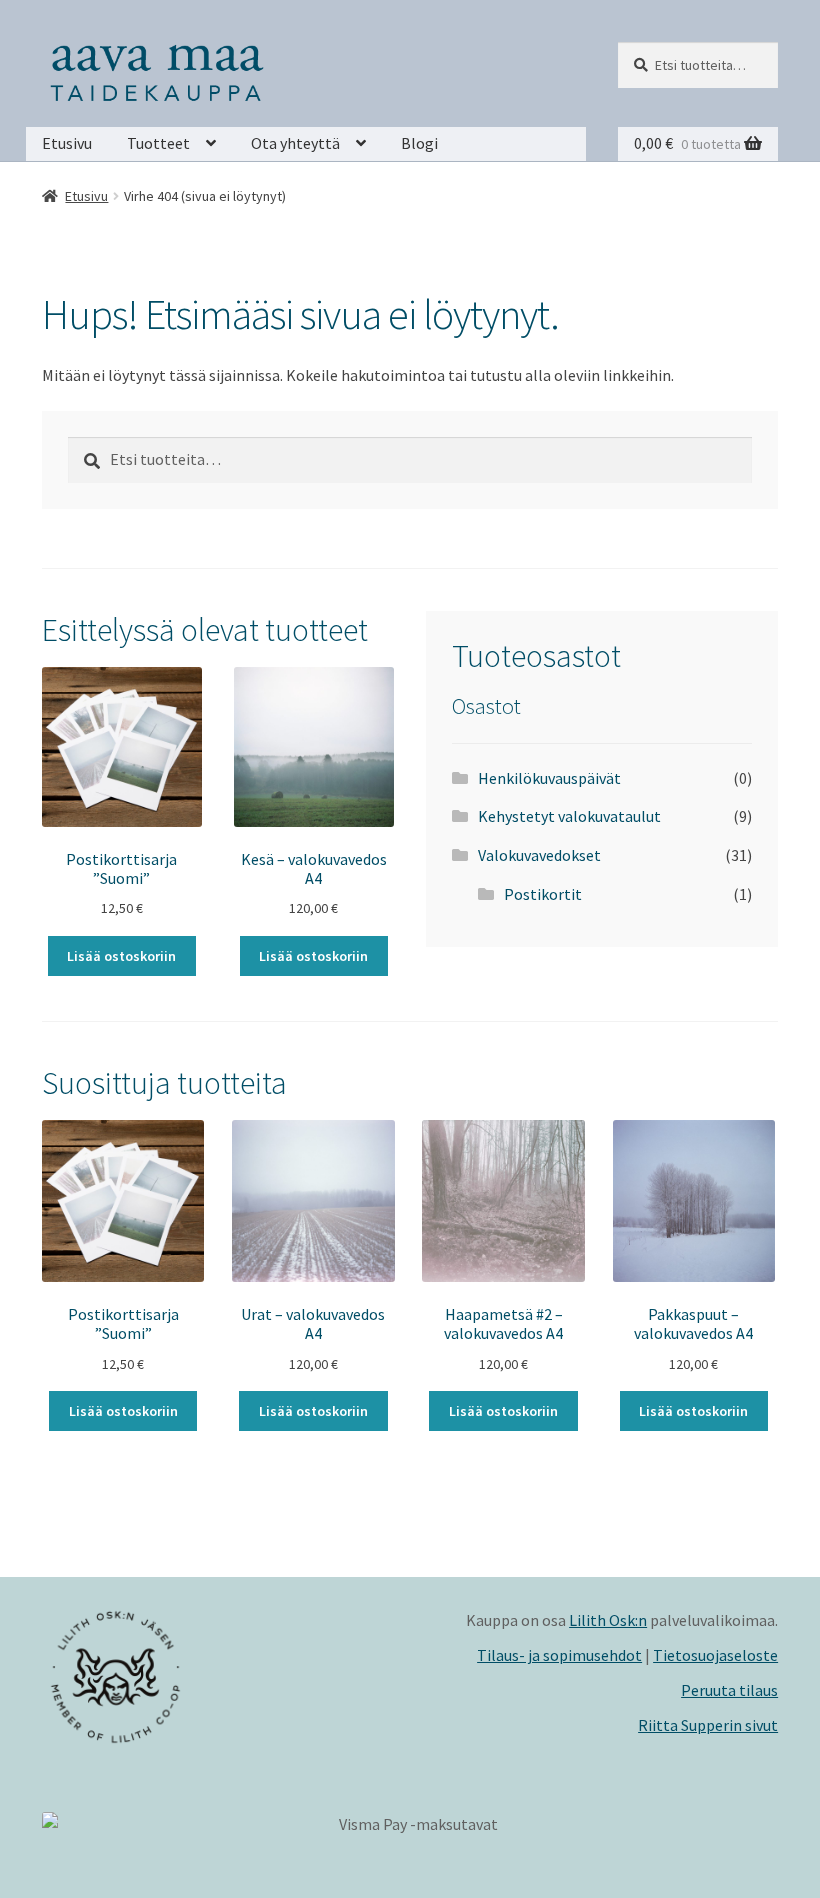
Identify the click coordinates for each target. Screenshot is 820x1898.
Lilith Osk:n (608, 1620)
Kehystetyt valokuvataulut (569, 816)
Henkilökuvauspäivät (549, 778)
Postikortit (543, 894)
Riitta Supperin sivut (708, 1725)
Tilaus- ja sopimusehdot (559, 1655)
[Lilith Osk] (226, 1676)
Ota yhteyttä (295, 143)
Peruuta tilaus (729, 1690)
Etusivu (67, 143)
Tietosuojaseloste (715, 1655)
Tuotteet (158, 143)
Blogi (419, 143)
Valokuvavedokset (539, 855)
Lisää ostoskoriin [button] (121, 956)
